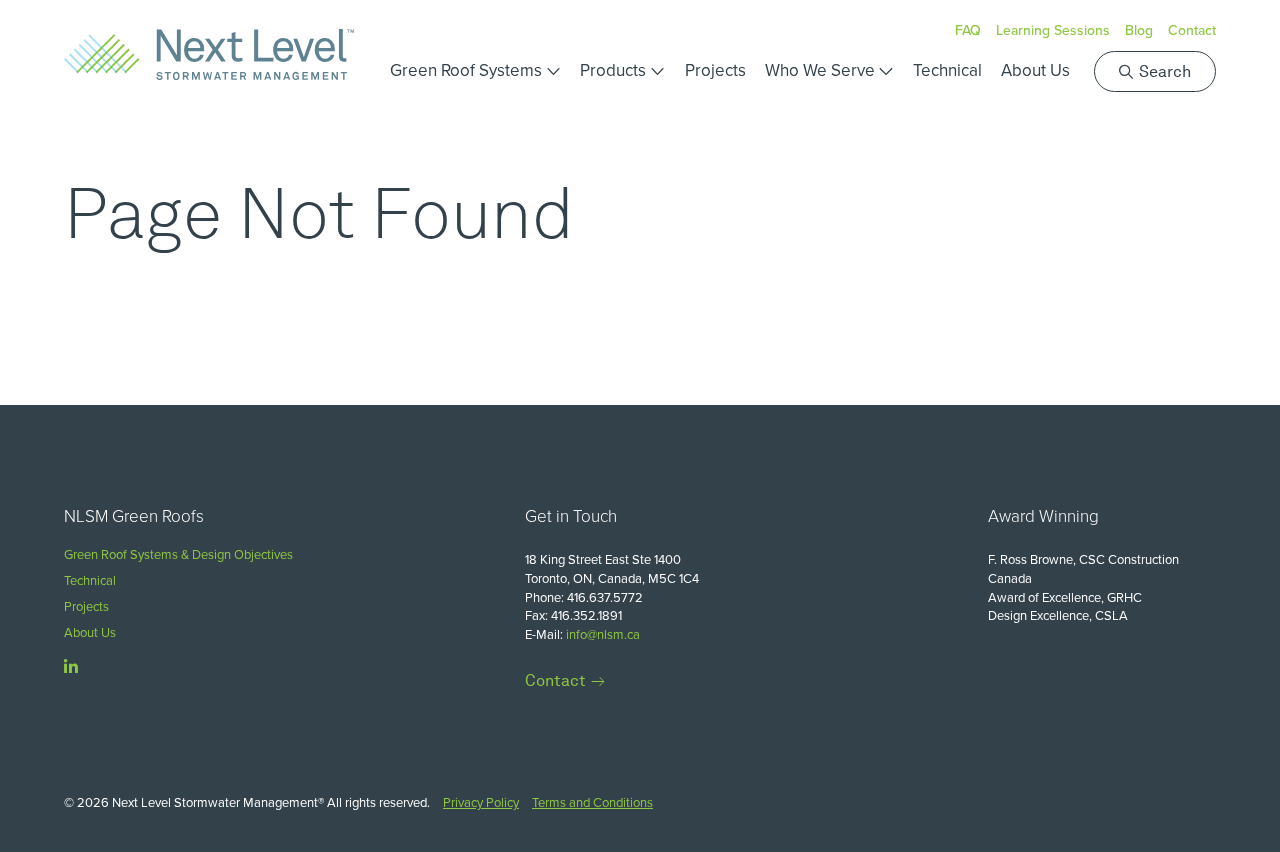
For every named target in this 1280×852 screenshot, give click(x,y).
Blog (1139, 30)
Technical (947, 70)
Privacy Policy (481, 802)
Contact (1192, 30)
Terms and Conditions (592, 802)
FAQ (968, 30)
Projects (715, 70)
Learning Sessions (1053, 30)
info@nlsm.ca (603, 634)
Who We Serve (820, 70)
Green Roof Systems (466, 70)
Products (613, 70)
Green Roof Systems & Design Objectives (178, 554)
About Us (1035, 70)
